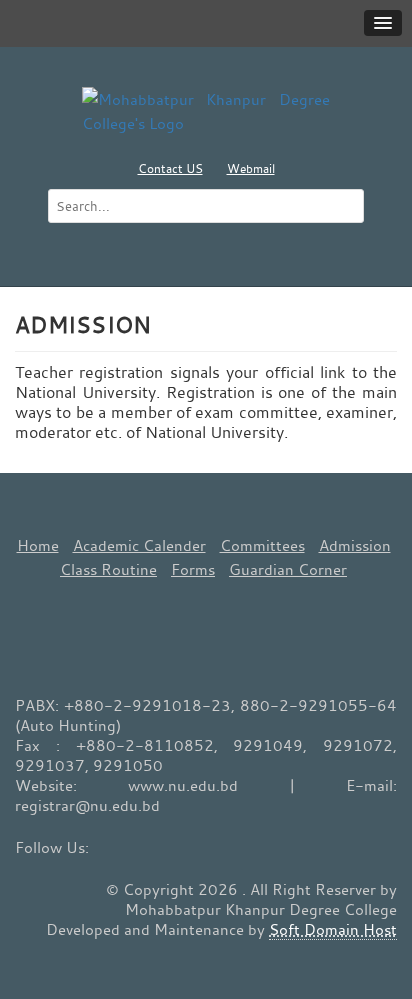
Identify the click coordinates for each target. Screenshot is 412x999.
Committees (262, 545)
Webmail (251, 168)
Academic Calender (139, 545)
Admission (355, 545)
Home (38, 545)
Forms (193, 569)
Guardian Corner (288, 569)
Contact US (170, 168)
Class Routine (108, 569)
